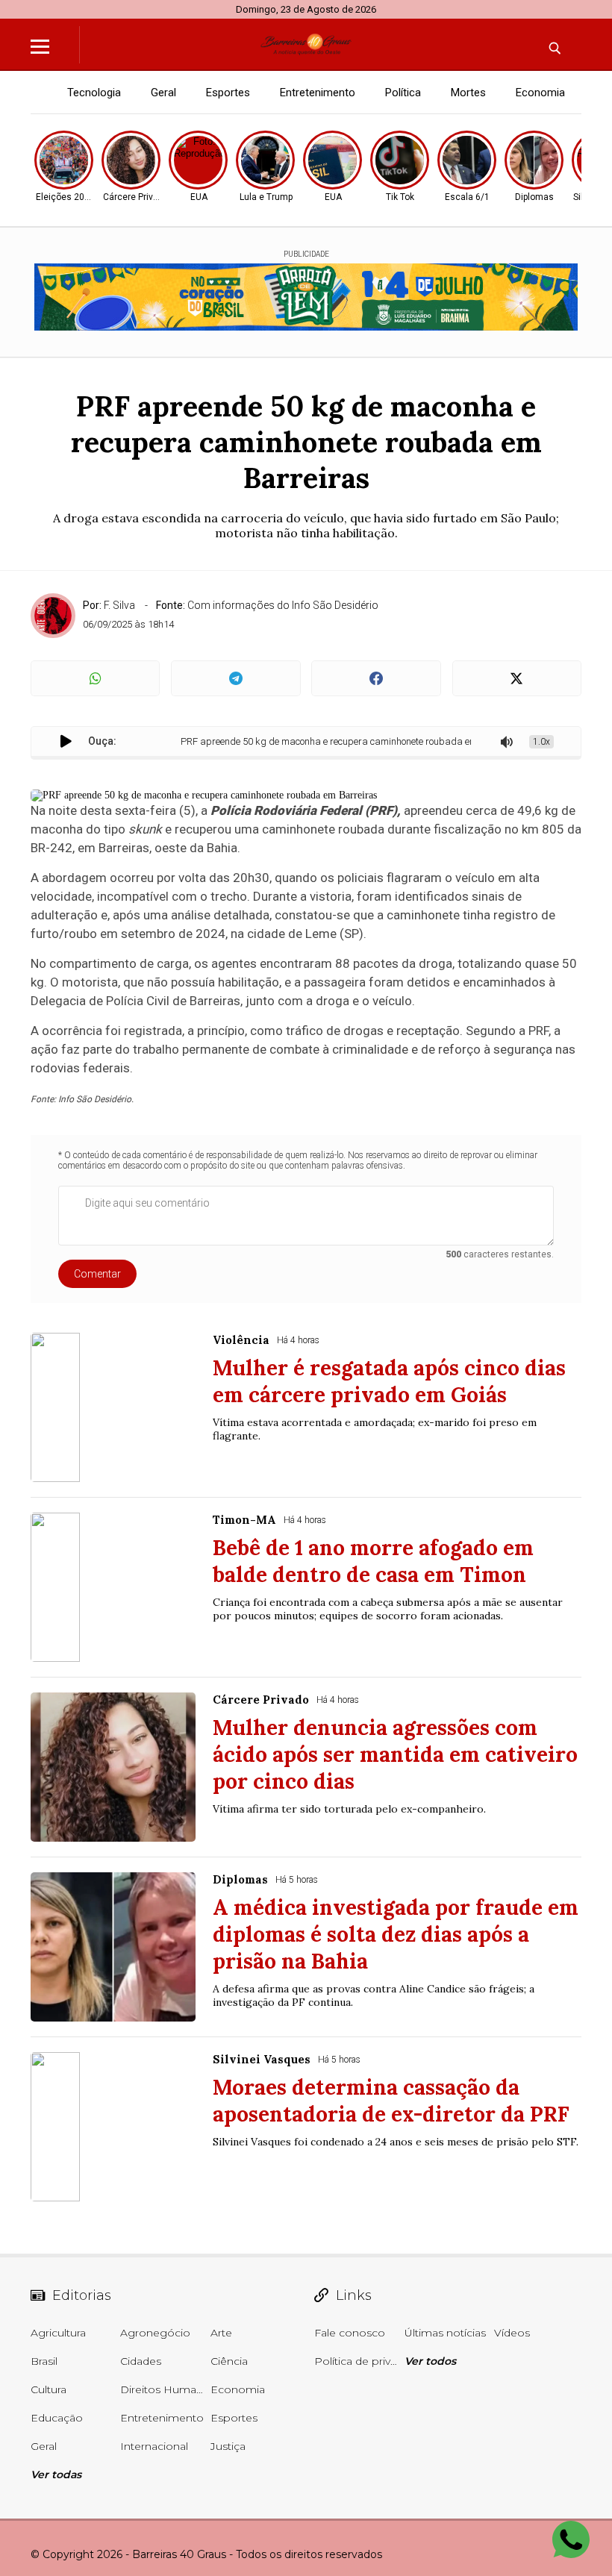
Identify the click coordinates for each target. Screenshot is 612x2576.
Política (403, 93)
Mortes (468, 93)
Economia (540, 93)
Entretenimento (318, 93)
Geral (163, 93)
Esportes (228, 93)
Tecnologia (94, 93)
